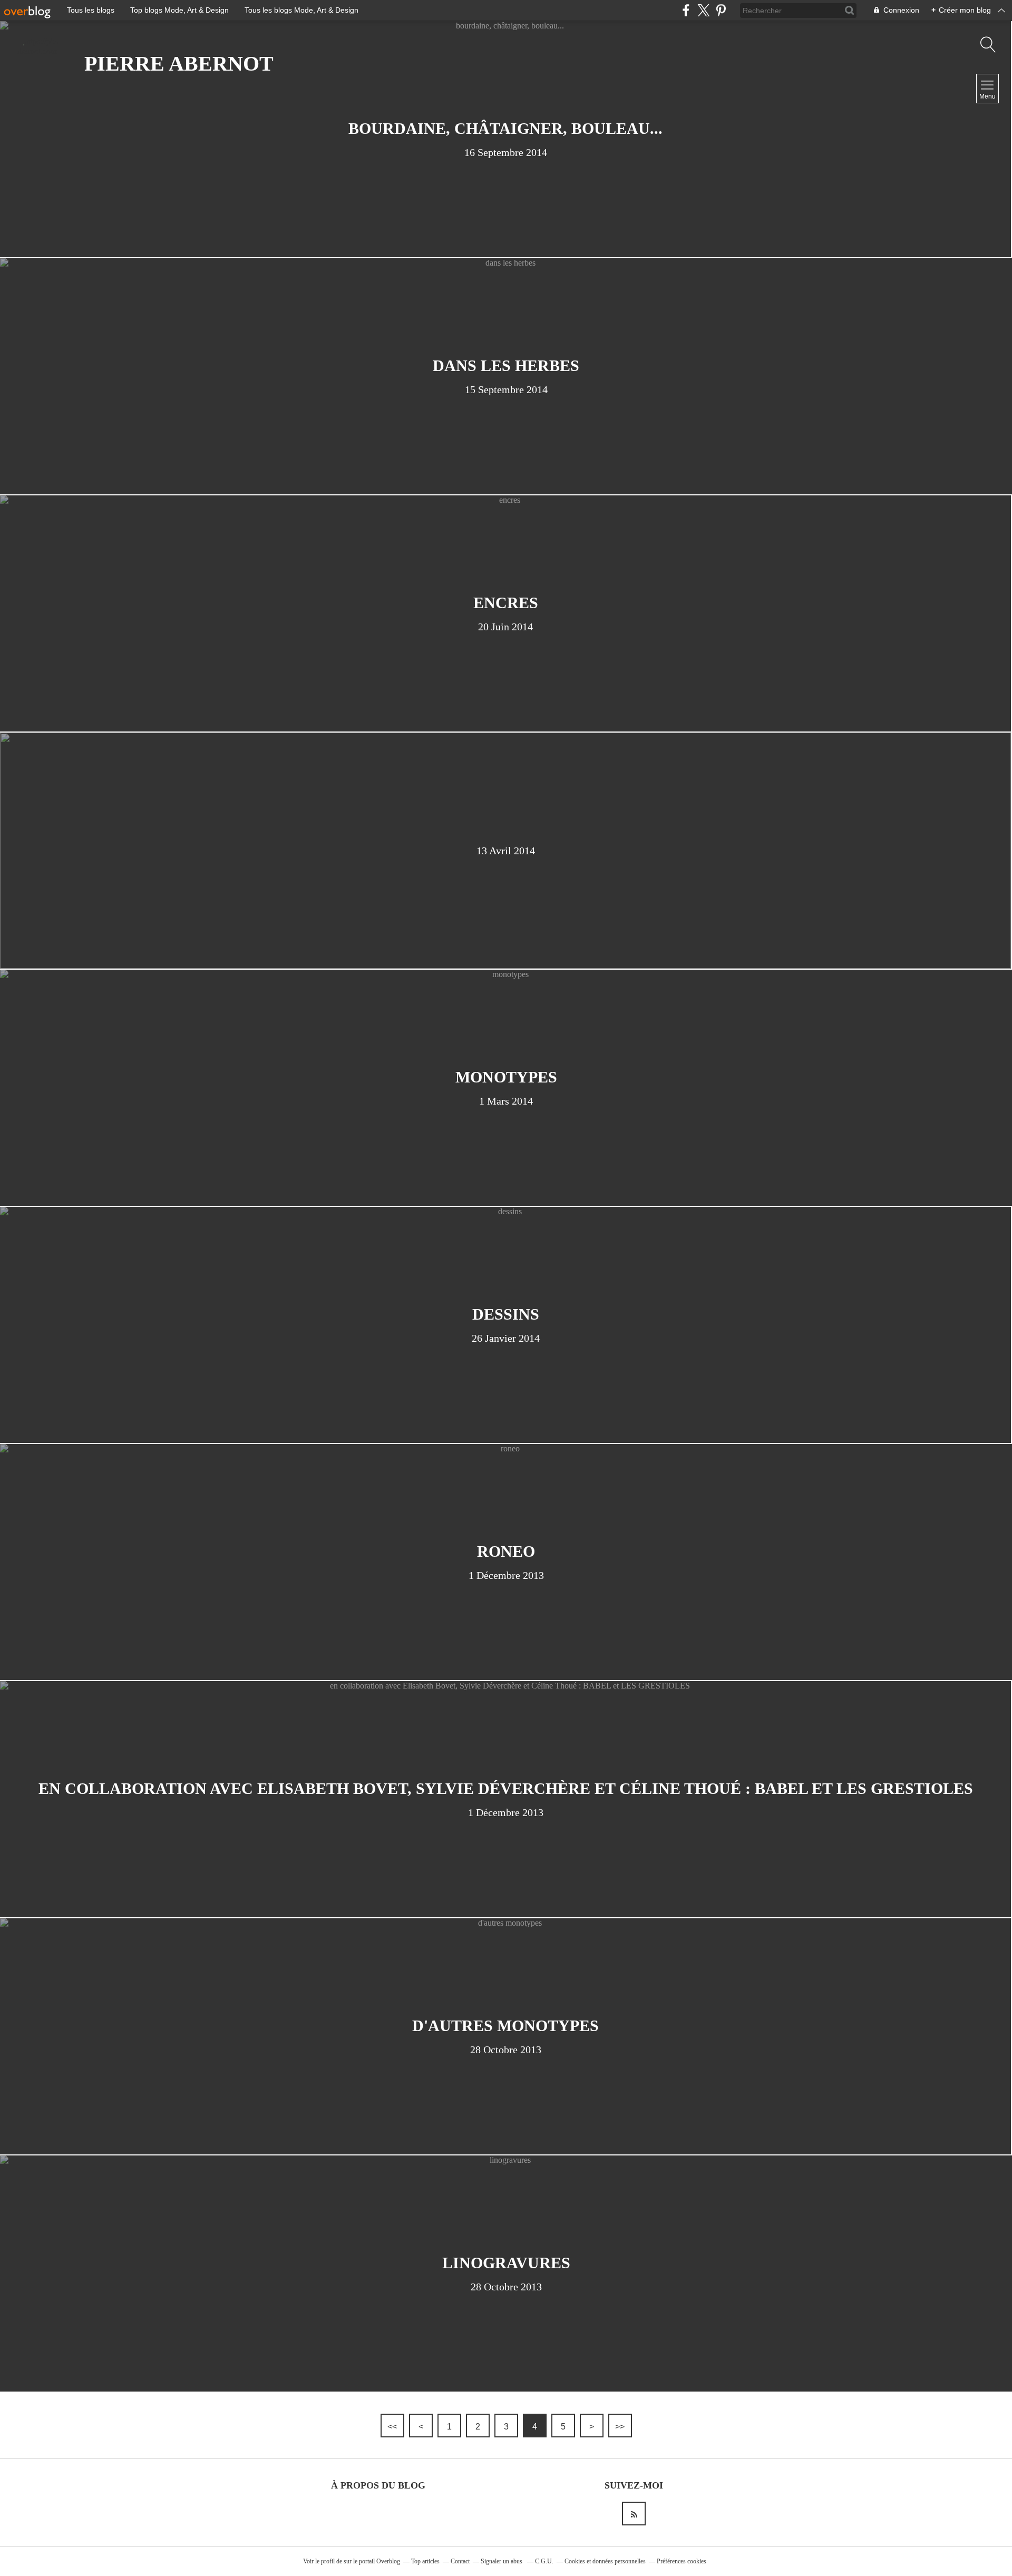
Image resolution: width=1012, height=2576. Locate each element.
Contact (460, 2561)
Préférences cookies (682, 2561)
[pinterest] (721, 10)
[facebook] (686, 10)
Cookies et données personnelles (605, 2561)
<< (392, 2427)
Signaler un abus (502, 2561)
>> (620, 2427)
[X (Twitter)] (703, 10)
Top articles (425, 2561)
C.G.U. (544, 2561)
